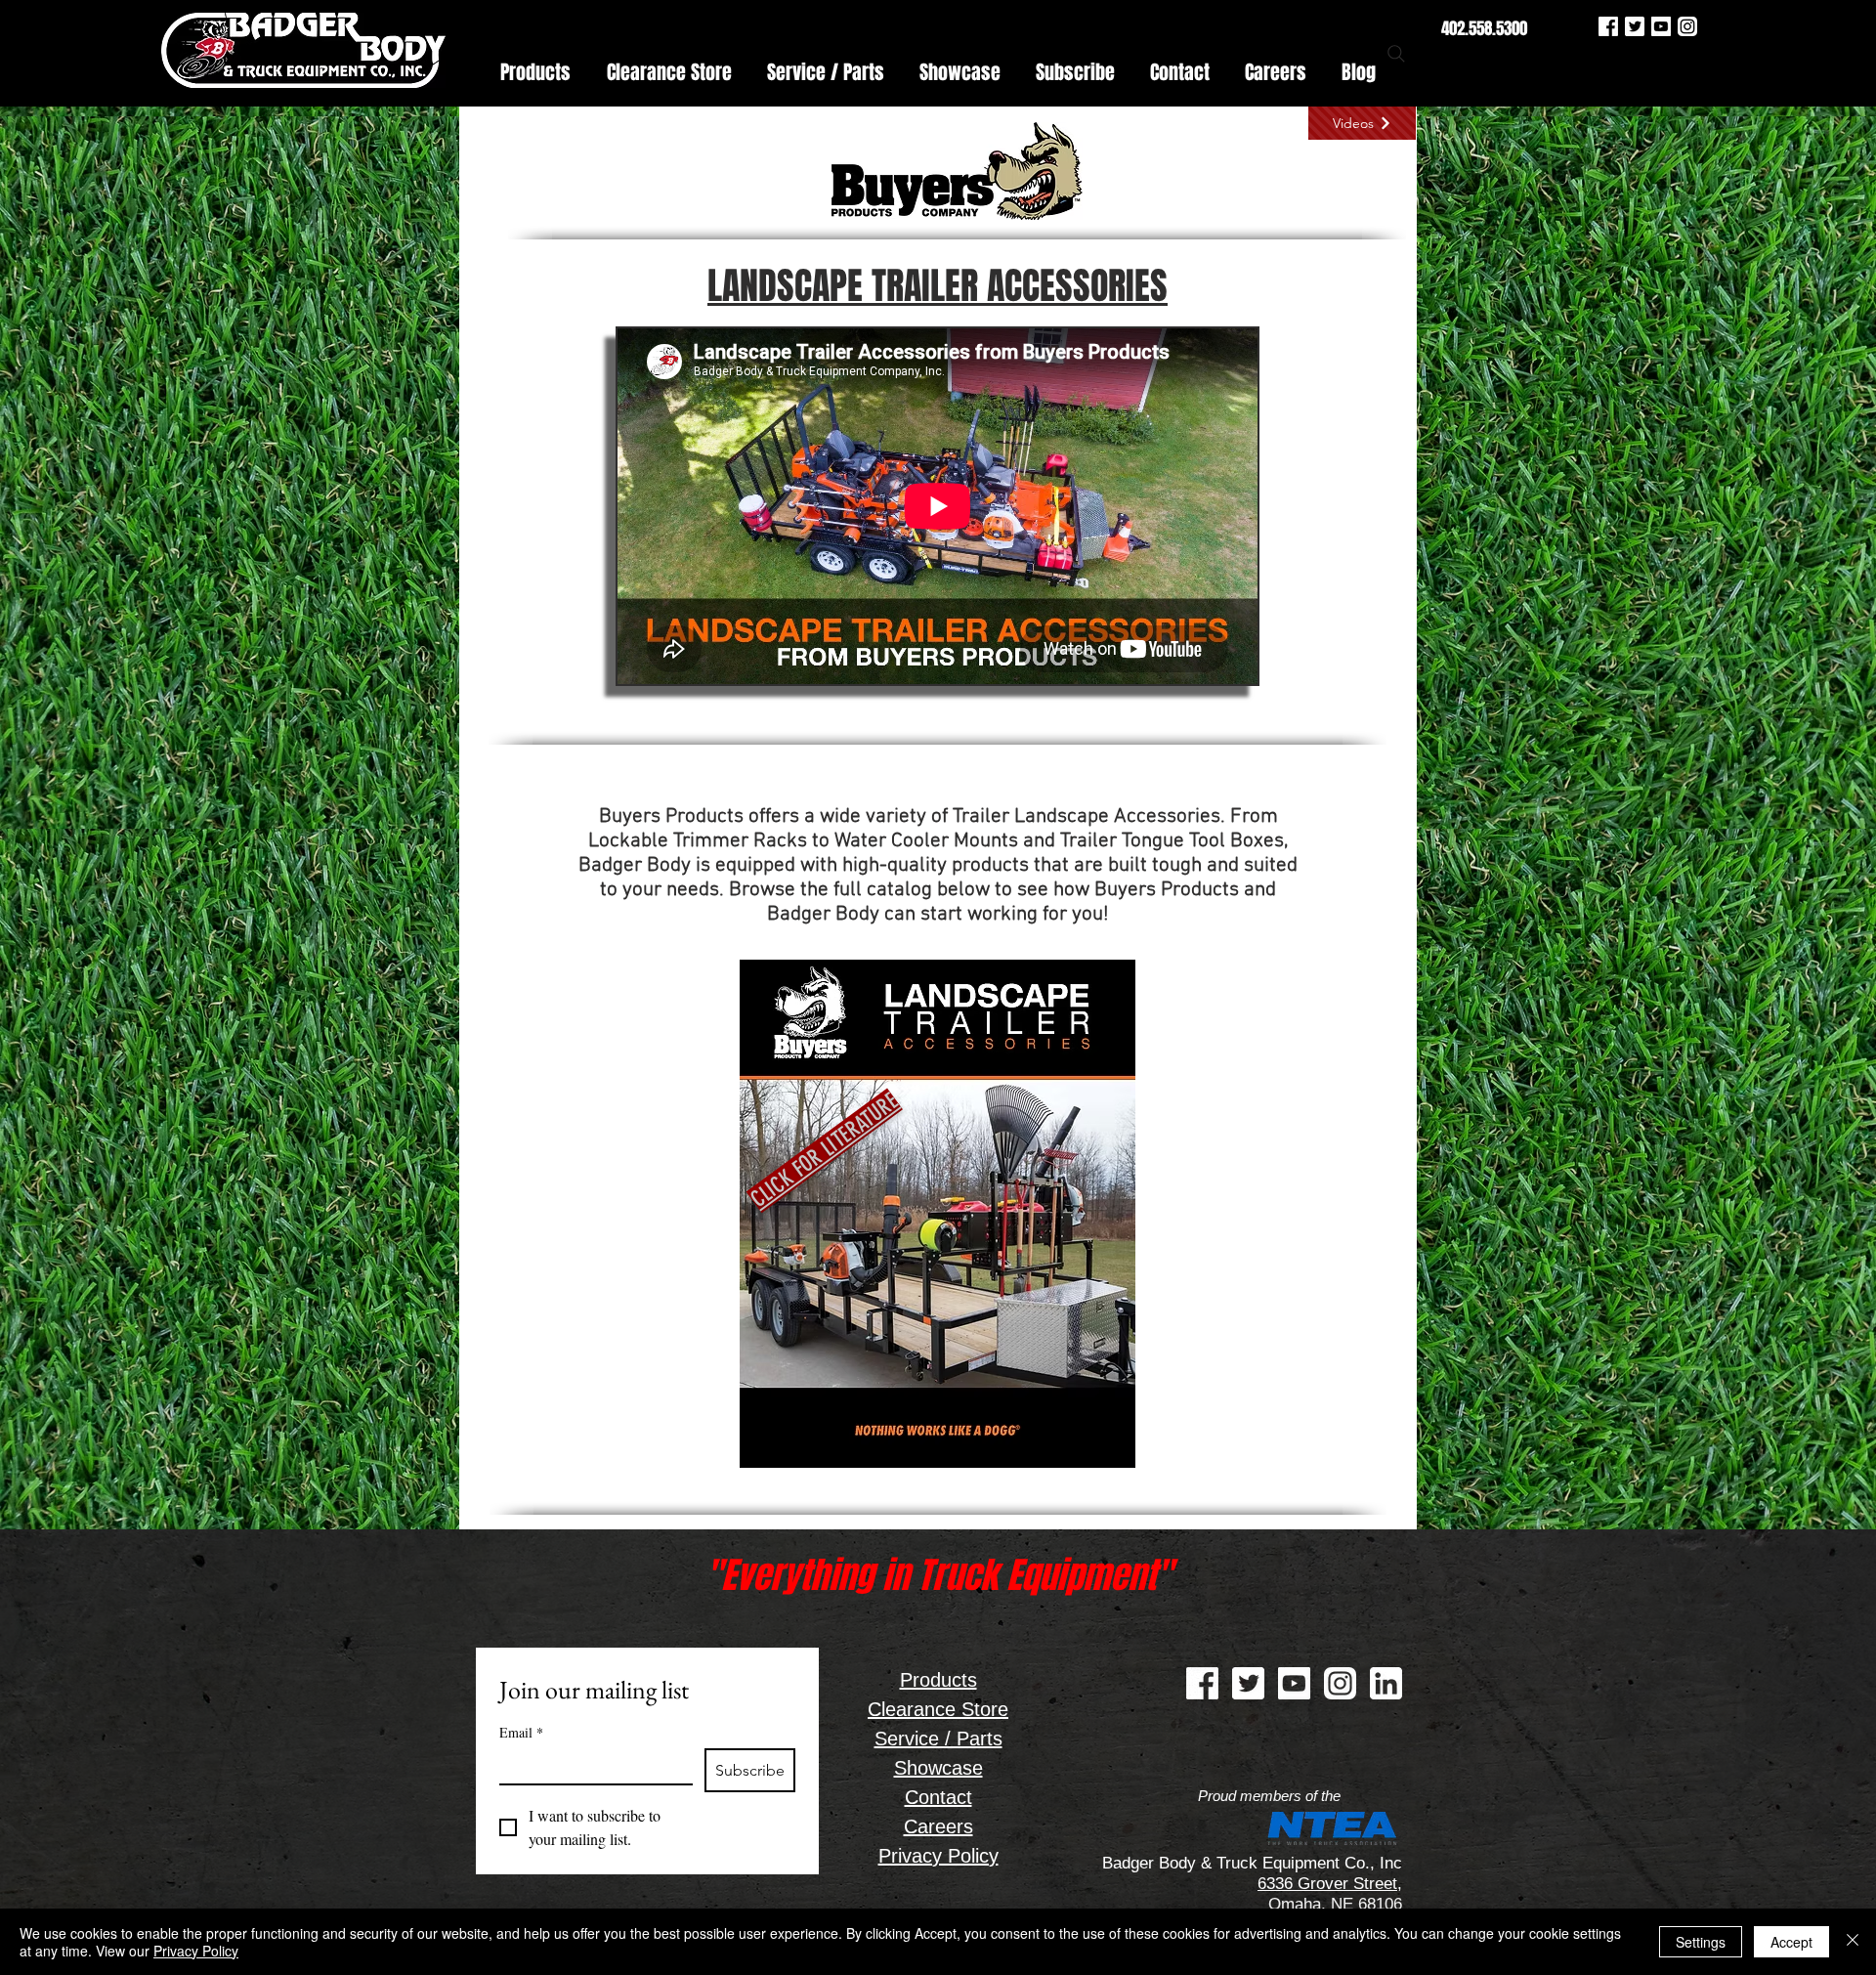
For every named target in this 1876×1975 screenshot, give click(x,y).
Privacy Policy (196, 1951)
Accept (1791, 1942)
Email (521, 1732)
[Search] (1396, 54)
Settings (1701, 1942)
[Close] (1853, 1942)
